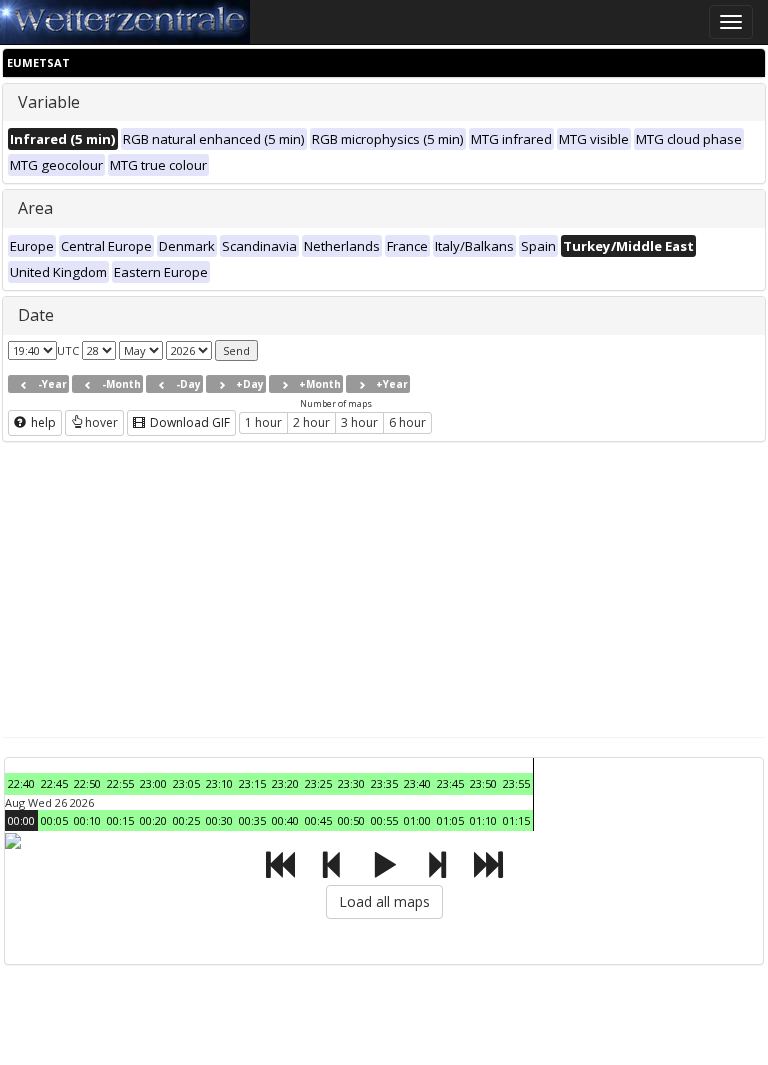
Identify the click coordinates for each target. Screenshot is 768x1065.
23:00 (153, 783)
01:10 (483, 820)
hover (101, 422)
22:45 (54, 783)
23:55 (516, 783)
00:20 (153, 820)
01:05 (450, 820)
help (42, 422)
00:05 (54, 820)
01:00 (417, 820)
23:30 (351, 783)
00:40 (285, 820)
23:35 (384, 783)
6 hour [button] (407, 422)
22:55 (120, 783)
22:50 (87, 783)
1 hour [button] (263, 422)
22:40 (21, 783)
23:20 (285, 783)
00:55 (384, 820)
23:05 (186, 783)
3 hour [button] (359, 422)
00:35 (252, 820)
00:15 (120, 820)
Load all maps (384, 901)
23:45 (450, 783)
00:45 (318, 820)
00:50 (351, 820)
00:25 (186, 820)
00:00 (21, 820)
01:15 (516, 820)
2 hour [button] (311, 422)
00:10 (87, 820)
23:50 (483, 783)
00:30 (219, 820)
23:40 (417, 783)
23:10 (219, 783)
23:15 (252, 783)
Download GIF (188, 422)
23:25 (318, 783)
